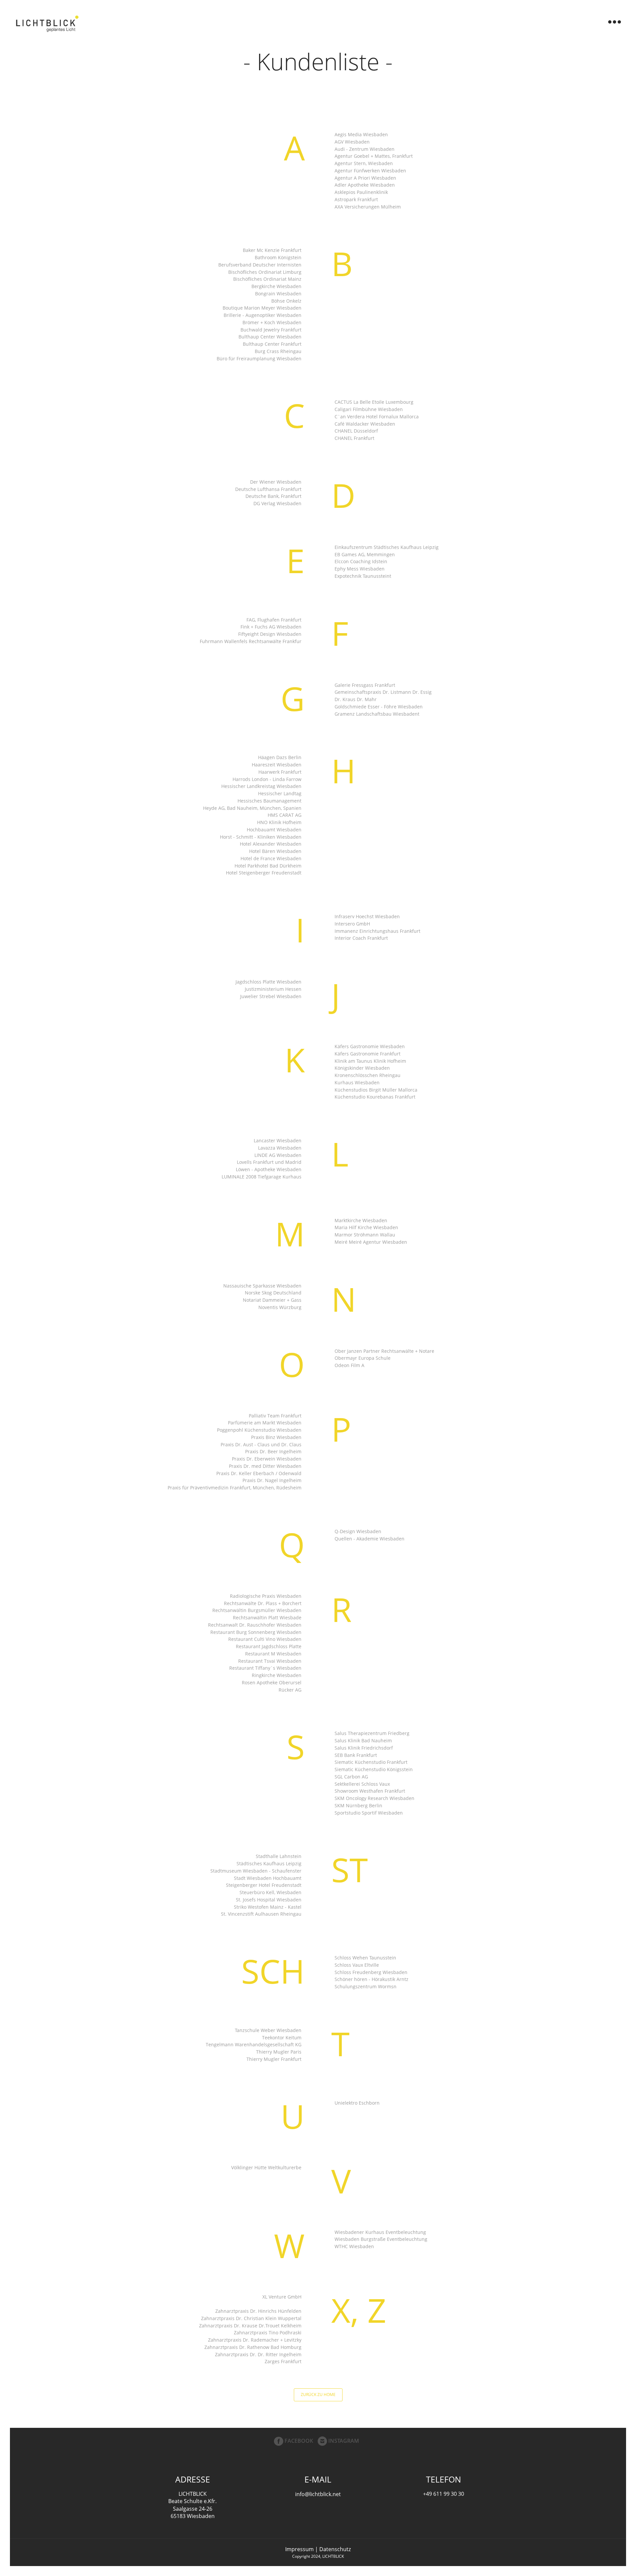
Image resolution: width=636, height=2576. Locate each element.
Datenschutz (335, 2549)
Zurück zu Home (318, 2395)
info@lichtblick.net (318, 2494)
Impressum (299, 2549)
